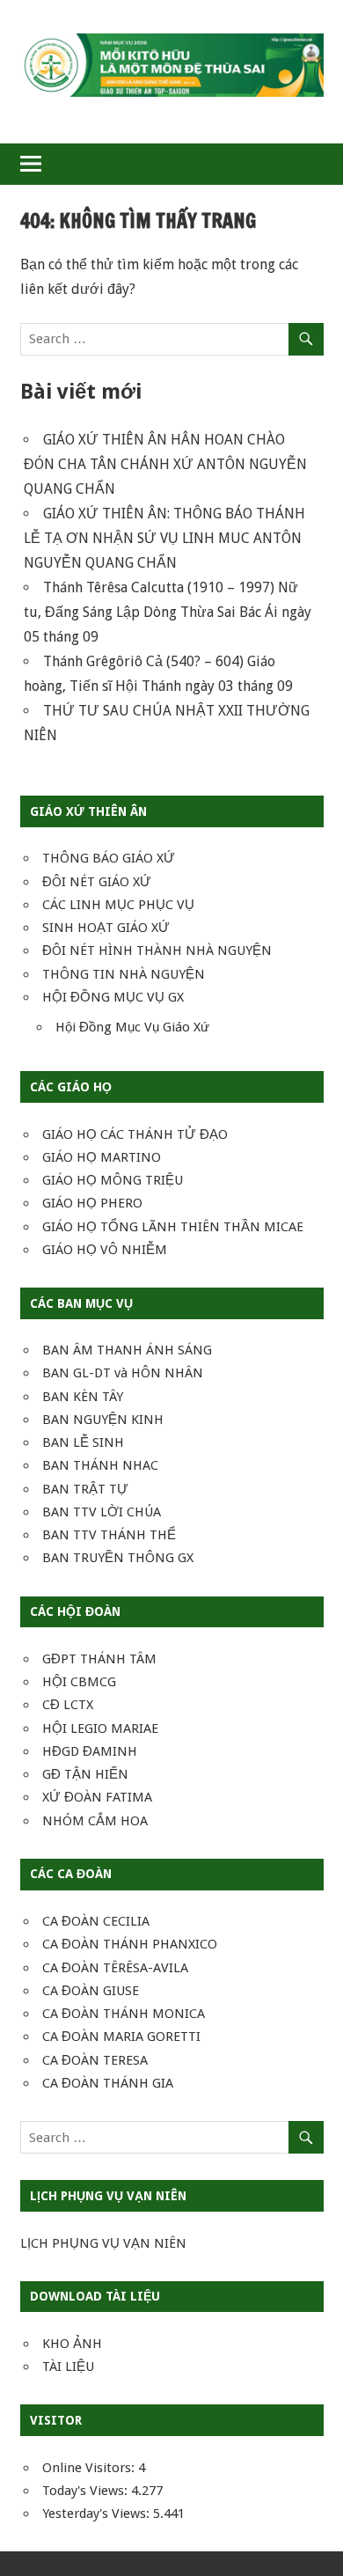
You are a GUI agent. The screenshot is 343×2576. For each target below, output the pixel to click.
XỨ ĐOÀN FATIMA (97, 1797)
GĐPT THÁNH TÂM (99, 1659)
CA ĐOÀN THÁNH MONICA (124, 2014)
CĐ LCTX (68, 1705)
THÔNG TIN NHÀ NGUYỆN (124, 974)
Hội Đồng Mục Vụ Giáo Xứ (132, 1027)
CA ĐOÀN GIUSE (91, 1991)
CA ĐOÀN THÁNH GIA (108, 2083)
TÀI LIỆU (68, 2367)
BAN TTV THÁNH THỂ (109, 1535)
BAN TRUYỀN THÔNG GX (118, 1558)
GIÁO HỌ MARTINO (102, 1157)
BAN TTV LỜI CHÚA (102, 1512)
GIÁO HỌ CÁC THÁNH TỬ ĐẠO (135, 1134)
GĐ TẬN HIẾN (85, 1774)
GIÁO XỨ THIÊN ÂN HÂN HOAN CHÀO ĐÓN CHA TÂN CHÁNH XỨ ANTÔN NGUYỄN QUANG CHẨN (165, 464)
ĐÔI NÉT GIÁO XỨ (97, 882)
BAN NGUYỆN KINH (103, 1420)
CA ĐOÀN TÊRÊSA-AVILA (115, 1968)
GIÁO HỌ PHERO (92, 1203)
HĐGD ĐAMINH (90, 1751)
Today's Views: (87, 2491)
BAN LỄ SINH (83, 1442)
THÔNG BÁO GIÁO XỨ (109, 858)
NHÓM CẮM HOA (95, 1821)
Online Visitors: (90, 2468)
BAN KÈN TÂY (83, 1397)
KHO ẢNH (72, 2344)
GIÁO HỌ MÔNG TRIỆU (113, 1180)
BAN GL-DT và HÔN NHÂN (123, 1373)
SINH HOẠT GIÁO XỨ (106, 928)
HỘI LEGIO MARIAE (100, 1728)
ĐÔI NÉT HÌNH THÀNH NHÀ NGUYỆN (157, 950)
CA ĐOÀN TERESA (95, 2060)
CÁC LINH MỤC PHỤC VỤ (118, 905)
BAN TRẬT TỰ (85, 1489)
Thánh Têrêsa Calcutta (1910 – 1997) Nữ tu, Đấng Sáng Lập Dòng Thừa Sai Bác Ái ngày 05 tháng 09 (168, 612)
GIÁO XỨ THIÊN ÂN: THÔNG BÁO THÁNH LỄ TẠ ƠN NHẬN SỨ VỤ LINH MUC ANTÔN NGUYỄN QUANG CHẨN (164, 538)
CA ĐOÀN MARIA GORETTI (121, 2037)
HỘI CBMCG (79, 1682)
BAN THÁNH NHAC (100, 1465)
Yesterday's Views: (98, 2514)
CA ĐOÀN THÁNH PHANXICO (130, 1944)
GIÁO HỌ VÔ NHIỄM (105, 1250)
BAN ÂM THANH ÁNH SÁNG (127, 1350)
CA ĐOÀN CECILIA (96, 1921)
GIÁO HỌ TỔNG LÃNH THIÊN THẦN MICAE (173, 1227)
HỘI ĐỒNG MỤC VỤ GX (113, 997)
